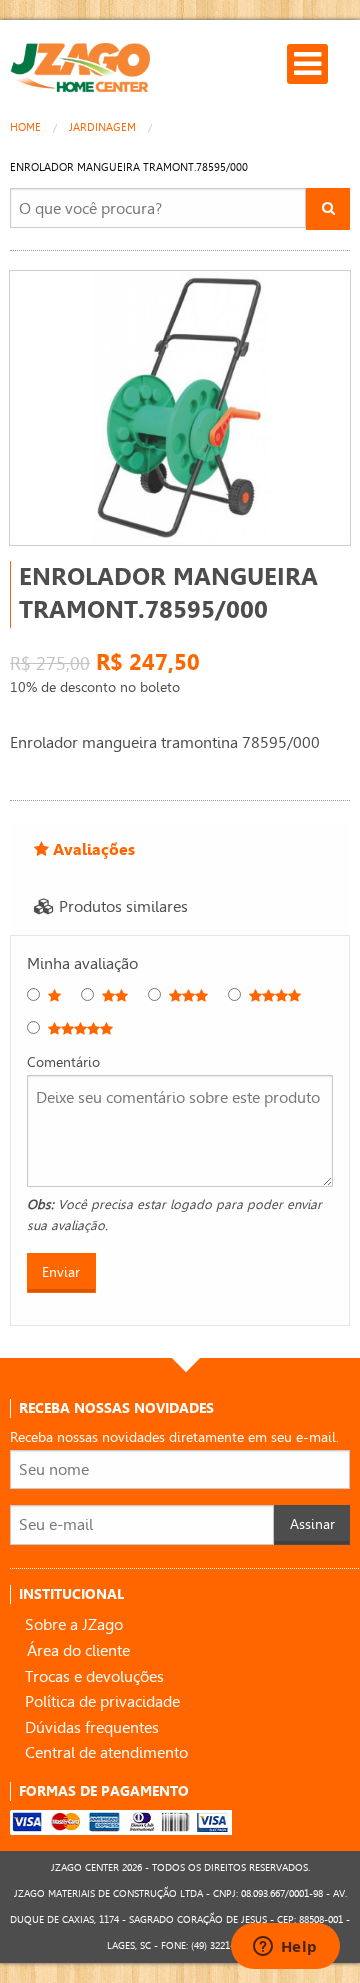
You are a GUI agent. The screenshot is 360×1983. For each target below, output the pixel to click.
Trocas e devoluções (92, 1676)
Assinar (312, 1524)
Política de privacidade (100, 1701)
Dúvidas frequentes (90, 1727)
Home (25, 127)
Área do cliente (76, 1650)
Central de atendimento (104, 1752)
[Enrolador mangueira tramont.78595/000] (180, 414)
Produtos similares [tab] (121, 906)
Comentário (63, 1062)
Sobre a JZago (72, 1624)
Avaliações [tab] (92, 849)
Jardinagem (102, 127)
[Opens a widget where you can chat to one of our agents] (285, 1948)
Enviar (61, 1272)
